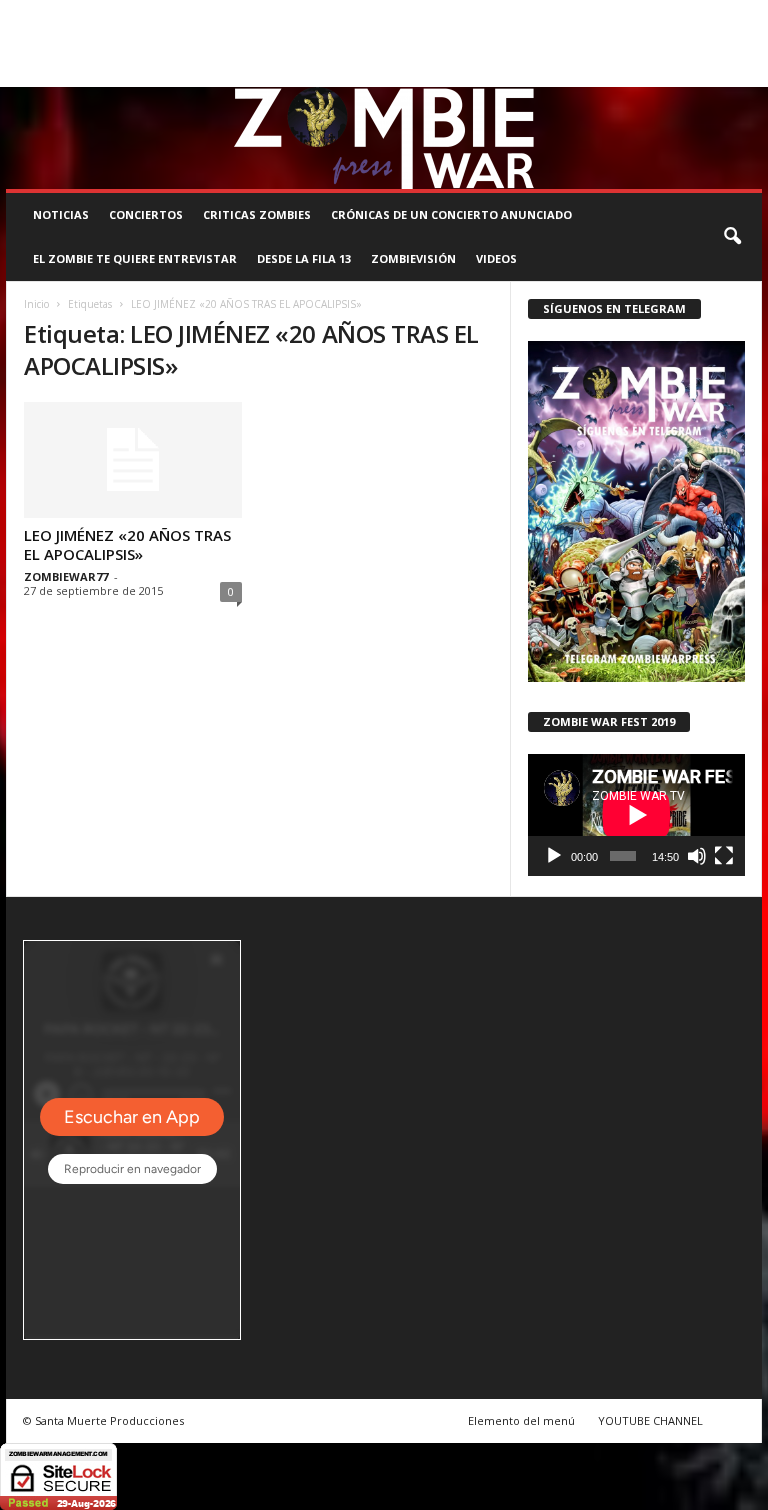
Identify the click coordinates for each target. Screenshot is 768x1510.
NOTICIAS (61, 214)
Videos (496, 258)
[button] (732, 237)
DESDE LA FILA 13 (304, 258)
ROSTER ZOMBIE (49, 43)
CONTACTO (714, 14)
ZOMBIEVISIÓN (413, 258)
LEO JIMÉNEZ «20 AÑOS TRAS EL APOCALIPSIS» (127, 544)
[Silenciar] (697, 856)
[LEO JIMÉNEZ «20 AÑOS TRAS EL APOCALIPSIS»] (133, 460)
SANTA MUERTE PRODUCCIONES (318, 14)
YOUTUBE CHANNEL (650, 1420)
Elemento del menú (521, 1420)
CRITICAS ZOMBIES (257, 214)
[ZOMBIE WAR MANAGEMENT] (384, 138)
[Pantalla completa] (724, 856)
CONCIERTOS (146, 214)
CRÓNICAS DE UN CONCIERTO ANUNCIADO (451, 214)
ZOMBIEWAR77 (66, 576)
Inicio (36, 304)
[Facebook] (654, 72)
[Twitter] (716, 72)
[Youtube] (747, 72)
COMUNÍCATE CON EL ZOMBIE (497, 14)
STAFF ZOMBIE (630, 14)
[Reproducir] (554, 856)
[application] (636, 815)
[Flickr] (685, 72)
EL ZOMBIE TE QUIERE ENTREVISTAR (135, 258)
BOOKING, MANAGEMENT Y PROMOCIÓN (112, 14)
